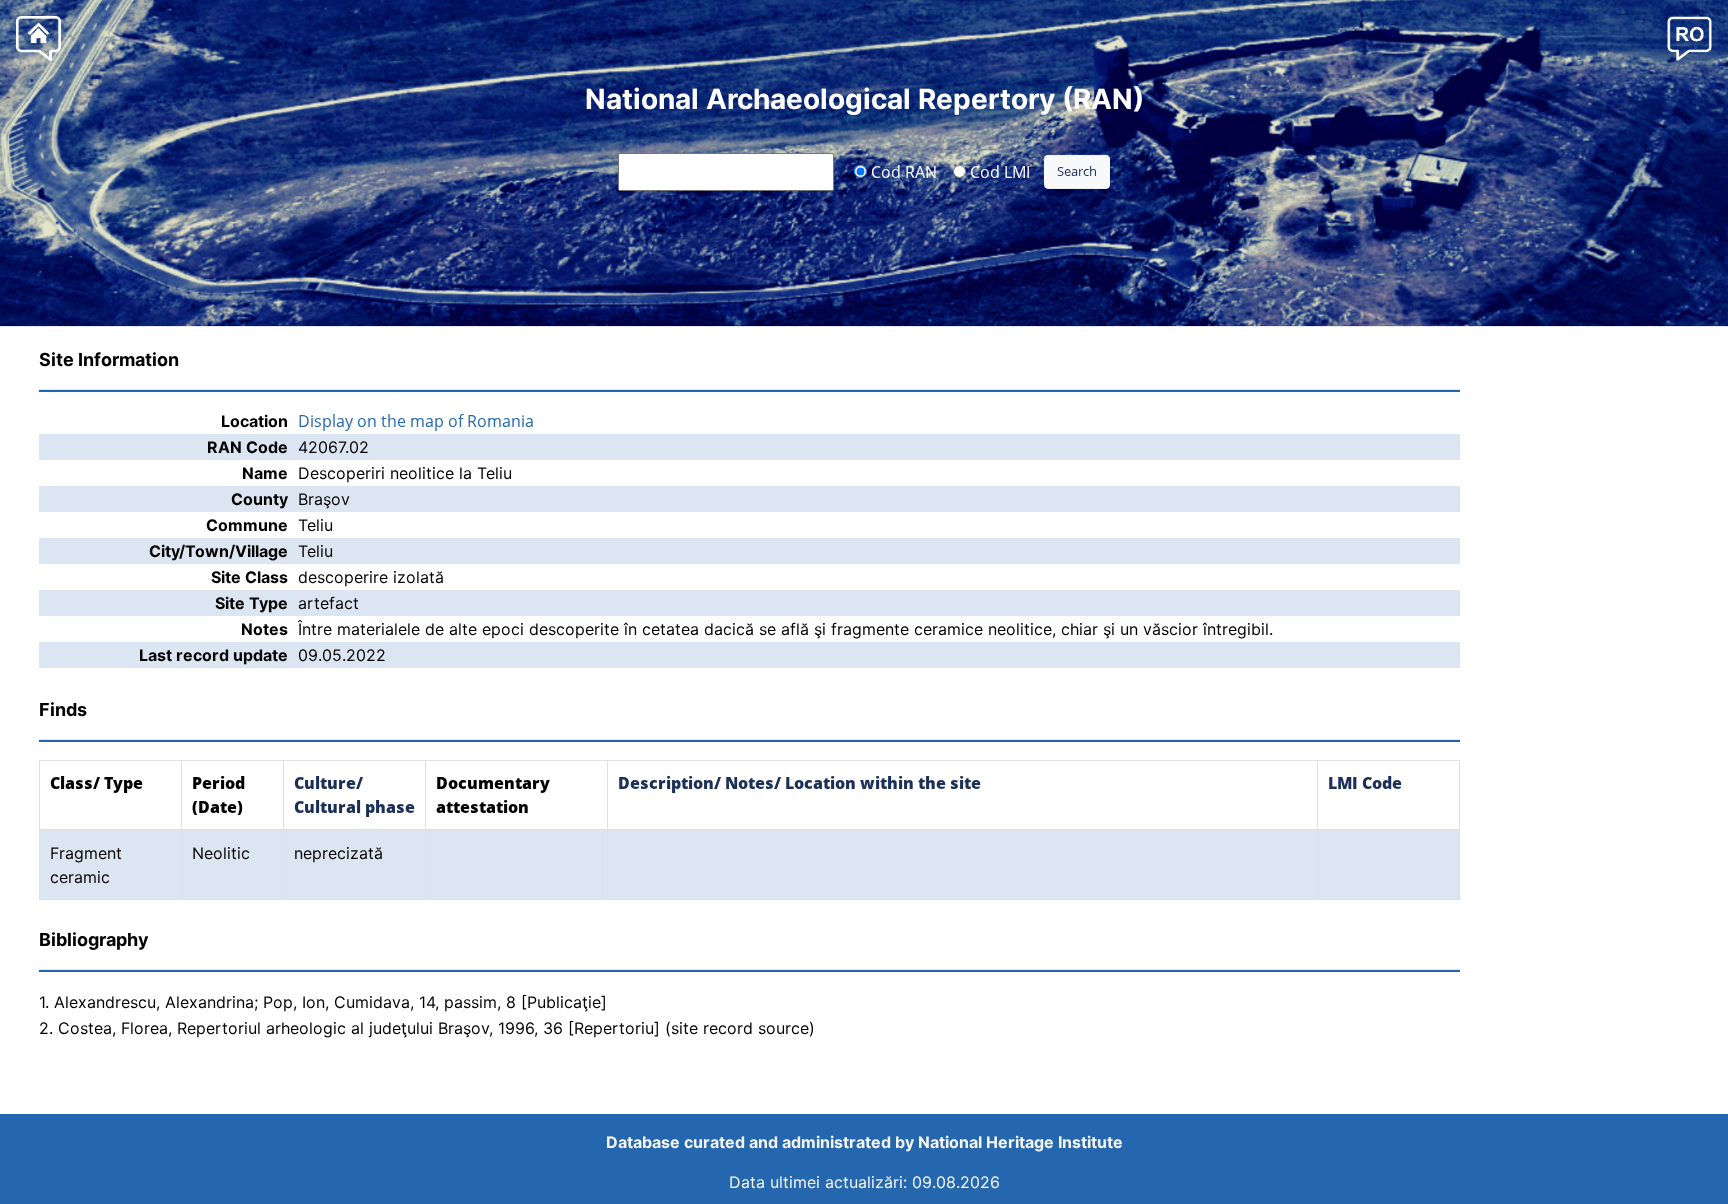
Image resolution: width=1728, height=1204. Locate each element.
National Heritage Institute (1020, 1142)
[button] (1689, 37)
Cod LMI (998, 171)
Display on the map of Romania (416, 421)
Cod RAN (902, 171)
